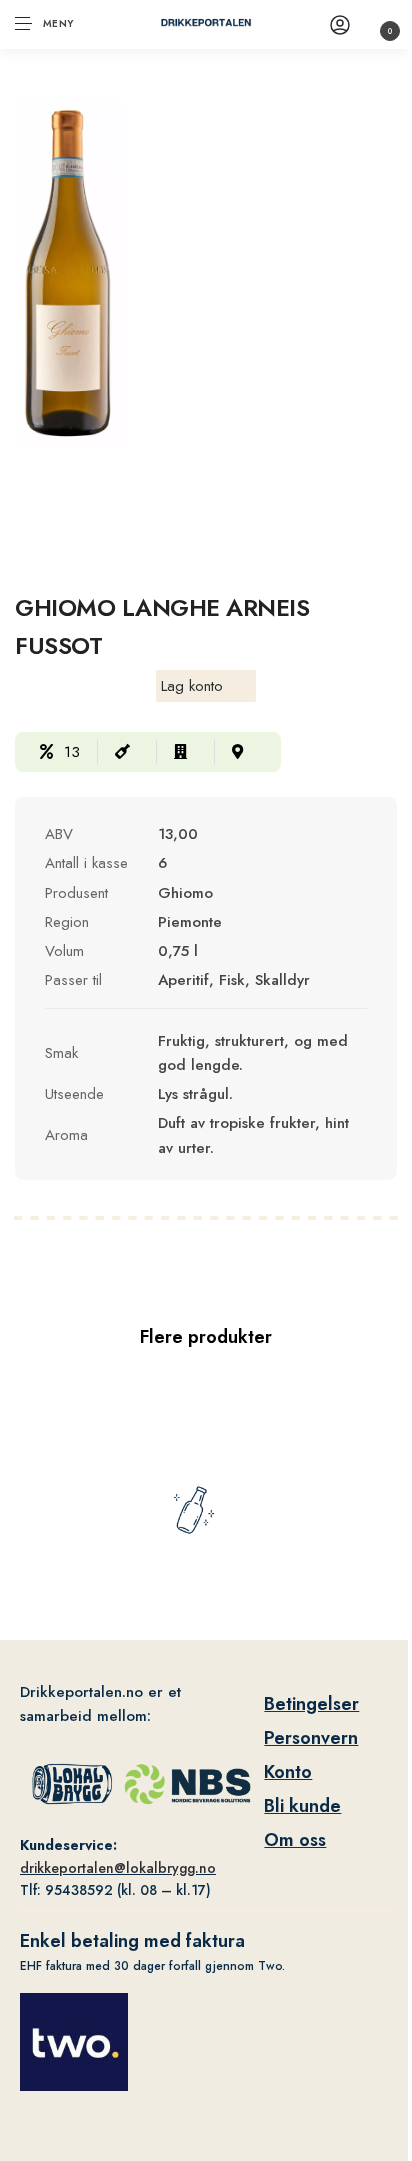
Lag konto (192, 686)
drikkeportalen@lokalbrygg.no (118, 1868)
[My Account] (340, 24)
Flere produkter (206, 1337)
